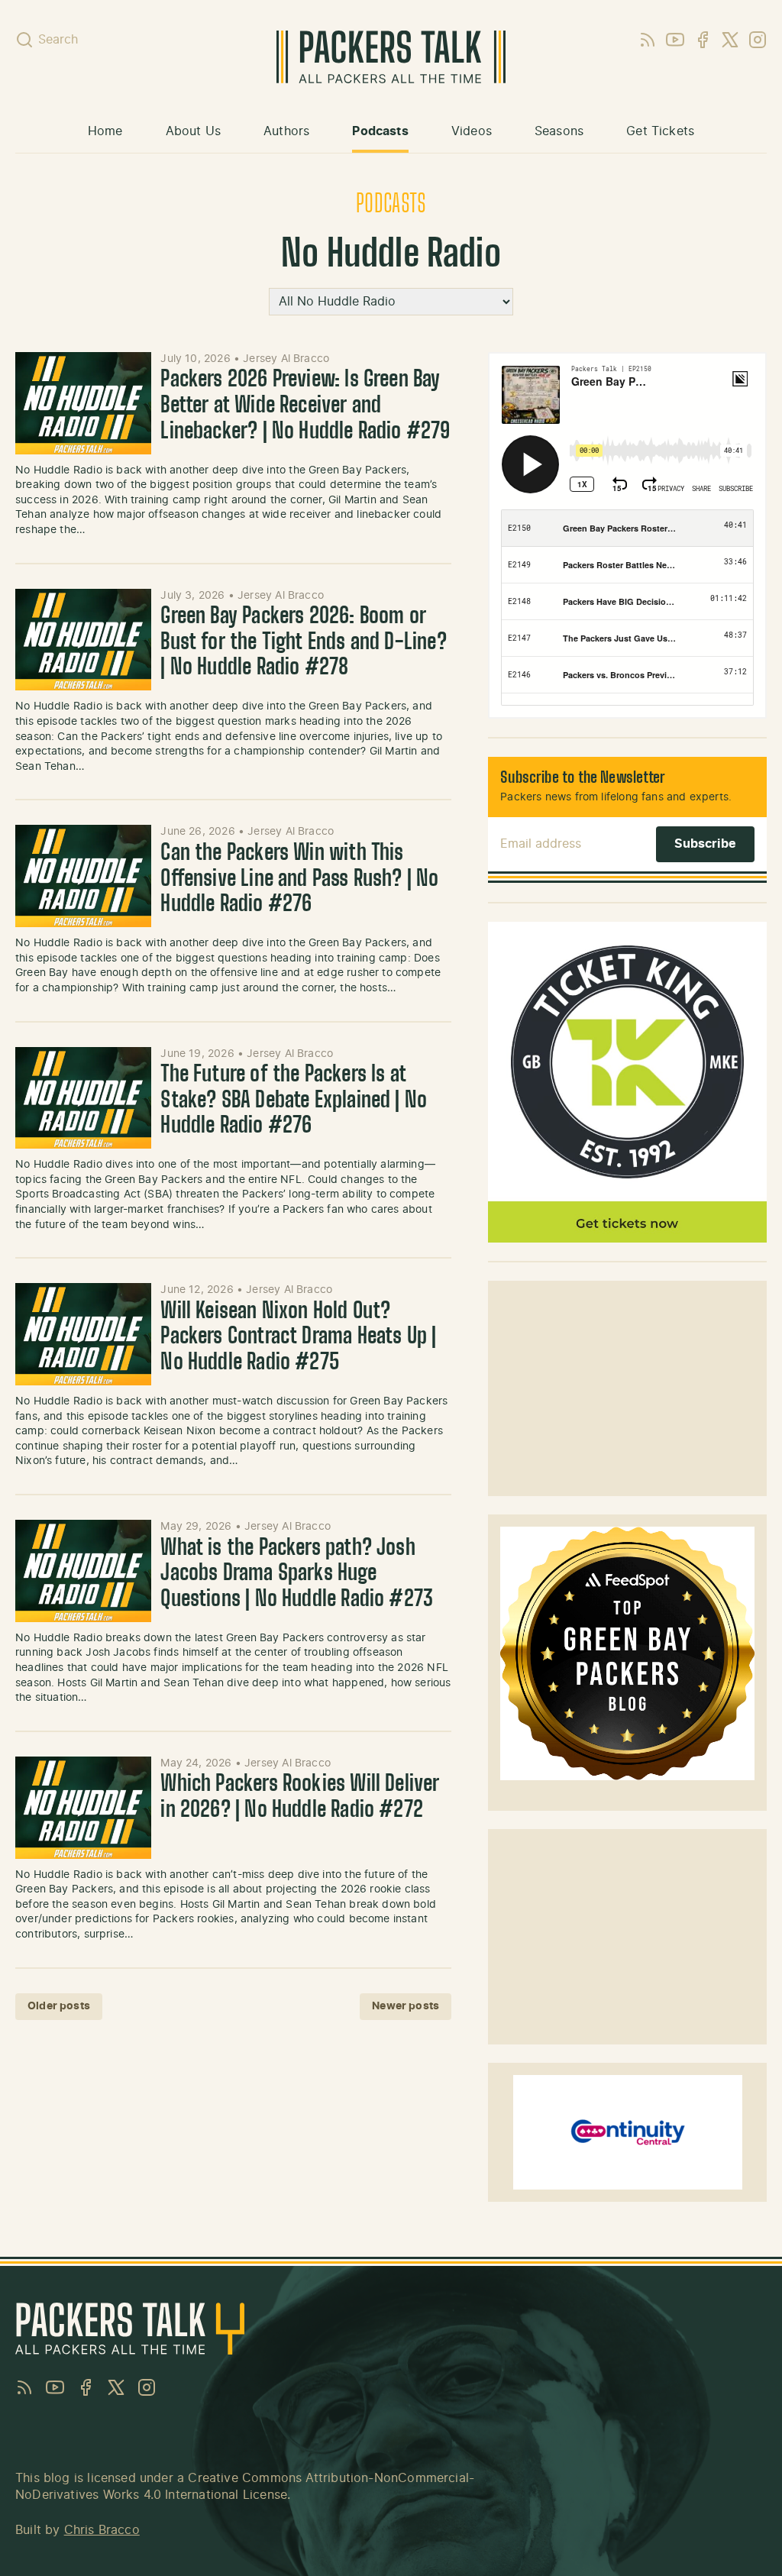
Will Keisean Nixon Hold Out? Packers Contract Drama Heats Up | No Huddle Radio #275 (298, 1338)
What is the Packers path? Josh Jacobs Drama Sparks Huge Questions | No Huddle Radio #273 (297, 1574)
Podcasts (380, 131)
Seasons (559, 131)
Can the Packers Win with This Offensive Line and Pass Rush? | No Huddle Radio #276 (299, 879)
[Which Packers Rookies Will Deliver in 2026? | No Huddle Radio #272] (83, 1808)
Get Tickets (660, 131)
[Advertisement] (628, 1388)
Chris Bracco (102, 2530)
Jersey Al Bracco (286, 359)
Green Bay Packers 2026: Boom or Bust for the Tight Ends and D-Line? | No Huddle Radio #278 (303, 643)
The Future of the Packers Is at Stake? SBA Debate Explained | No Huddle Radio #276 (294, 1101)
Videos (472, 131)
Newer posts (406, 2006)
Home (105, 131)
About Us (193, 131)
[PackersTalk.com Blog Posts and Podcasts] (391, 57)
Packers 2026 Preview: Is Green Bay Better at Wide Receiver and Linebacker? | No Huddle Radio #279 (305, 406)
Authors (286, 131)
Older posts (59, 2006)
